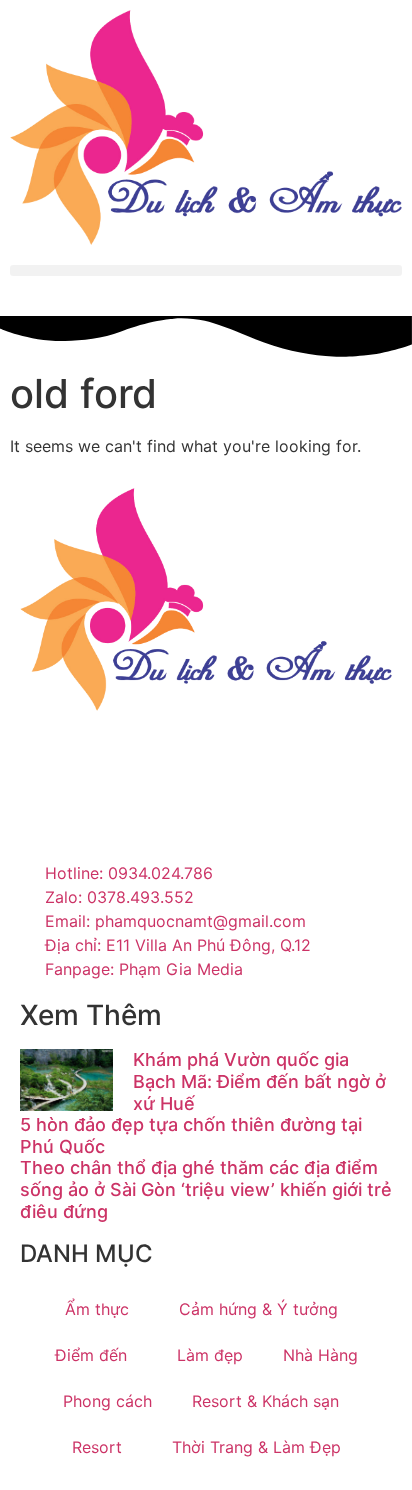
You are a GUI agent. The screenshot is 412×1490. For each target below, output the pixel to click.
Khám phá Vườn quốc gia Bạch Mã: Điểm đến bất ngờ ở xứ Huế (259, 1081)
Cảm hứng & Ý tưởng (258, 1309)
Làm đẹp (210, 1355)
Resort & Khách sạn (265, 1401)
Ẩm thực (97, 1309)
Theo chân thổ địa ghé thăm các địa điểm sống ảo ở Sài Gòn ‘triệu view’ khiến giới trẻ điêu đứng (206, 1189)
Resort (97, 1447)
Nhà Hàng (320, 1355)
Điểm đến (91, 1355)
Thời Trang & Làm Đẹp (256, 1447)
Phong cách (107, 1401)
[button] (206, 270)
